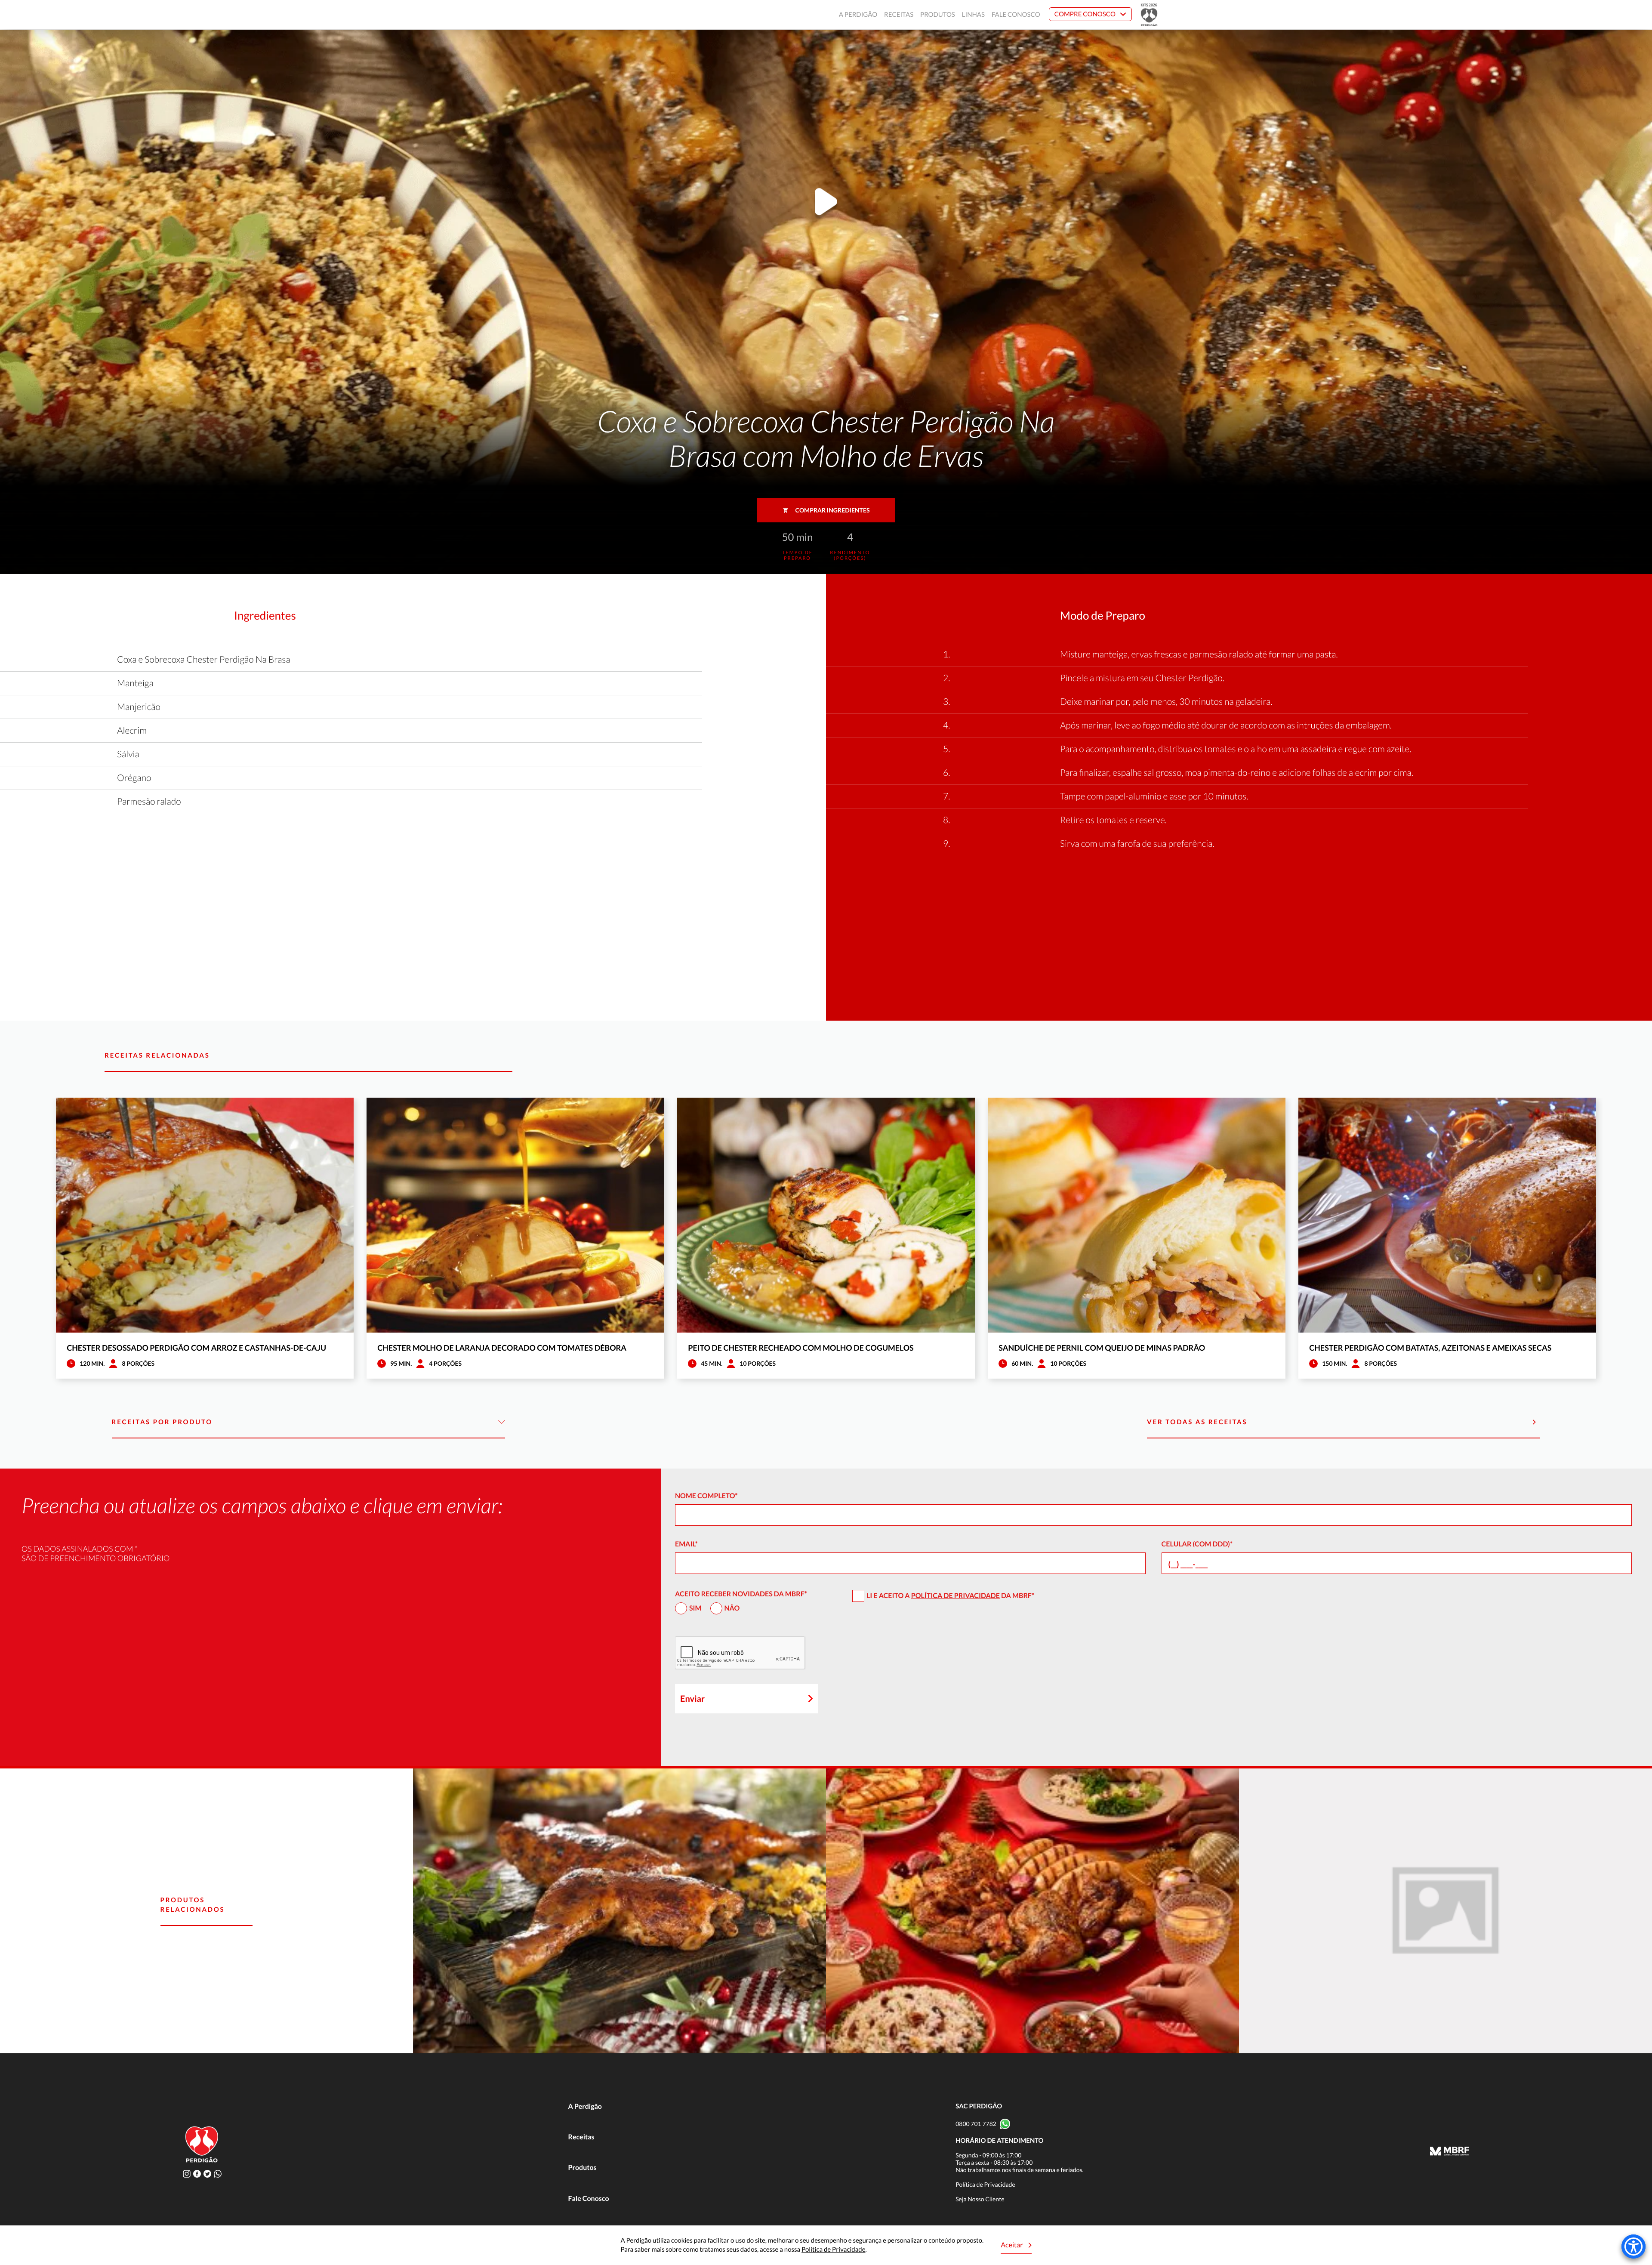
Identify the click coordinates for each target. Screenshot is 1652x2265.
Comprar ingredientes (833, 510)
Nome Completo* (706, 1496)
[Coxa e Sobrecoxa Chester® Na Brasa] (619, 1911)
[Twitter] (207, 2174)
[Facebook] (197, 2174)
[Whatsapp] (218, 2174)
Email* (686, 1544)
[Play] (826, 204)
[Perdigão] (505, 15)
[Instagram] (187, 2174)
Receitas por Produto (162, 1422)
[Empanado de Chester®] (1445, 1911)
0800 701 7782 (976, 2124)
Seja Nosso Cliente (980, 2199)
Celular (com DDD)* (1197, 1544)
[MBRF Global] (1450, 2152)
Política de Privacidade (955, 1596)
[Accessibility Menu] (1634, 2246)
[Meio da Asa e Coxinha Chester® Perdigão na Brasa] (1032, 1911)
